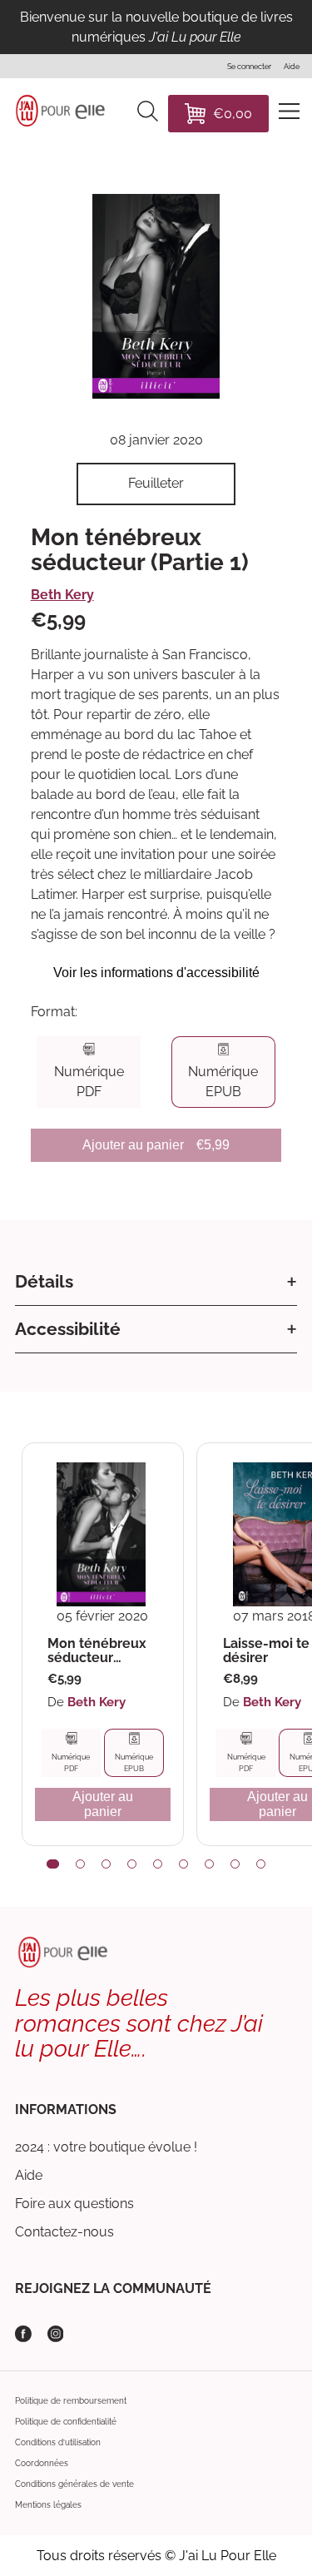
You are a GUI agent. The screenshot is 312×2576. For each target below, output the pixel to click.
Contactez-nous (64, 2232)
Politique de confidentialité (66, 2422)
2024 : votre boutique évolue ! (106, 2147)
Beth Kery (62, 595)
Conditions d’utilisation (58, 2442)
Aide (29, 2175)
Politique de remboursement (71, 2401)
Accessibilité (68, 1329)
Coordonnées (42, 2463)
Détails (44, 1281)
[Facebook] (23, 2334)
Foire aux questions (74, 2204)
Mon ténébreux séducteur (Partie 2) (97, 1651)
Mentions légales (48, 2505)
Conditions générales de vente (74, 2484)
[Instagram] (56, 2334)
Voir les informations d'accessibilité (156, 973)
